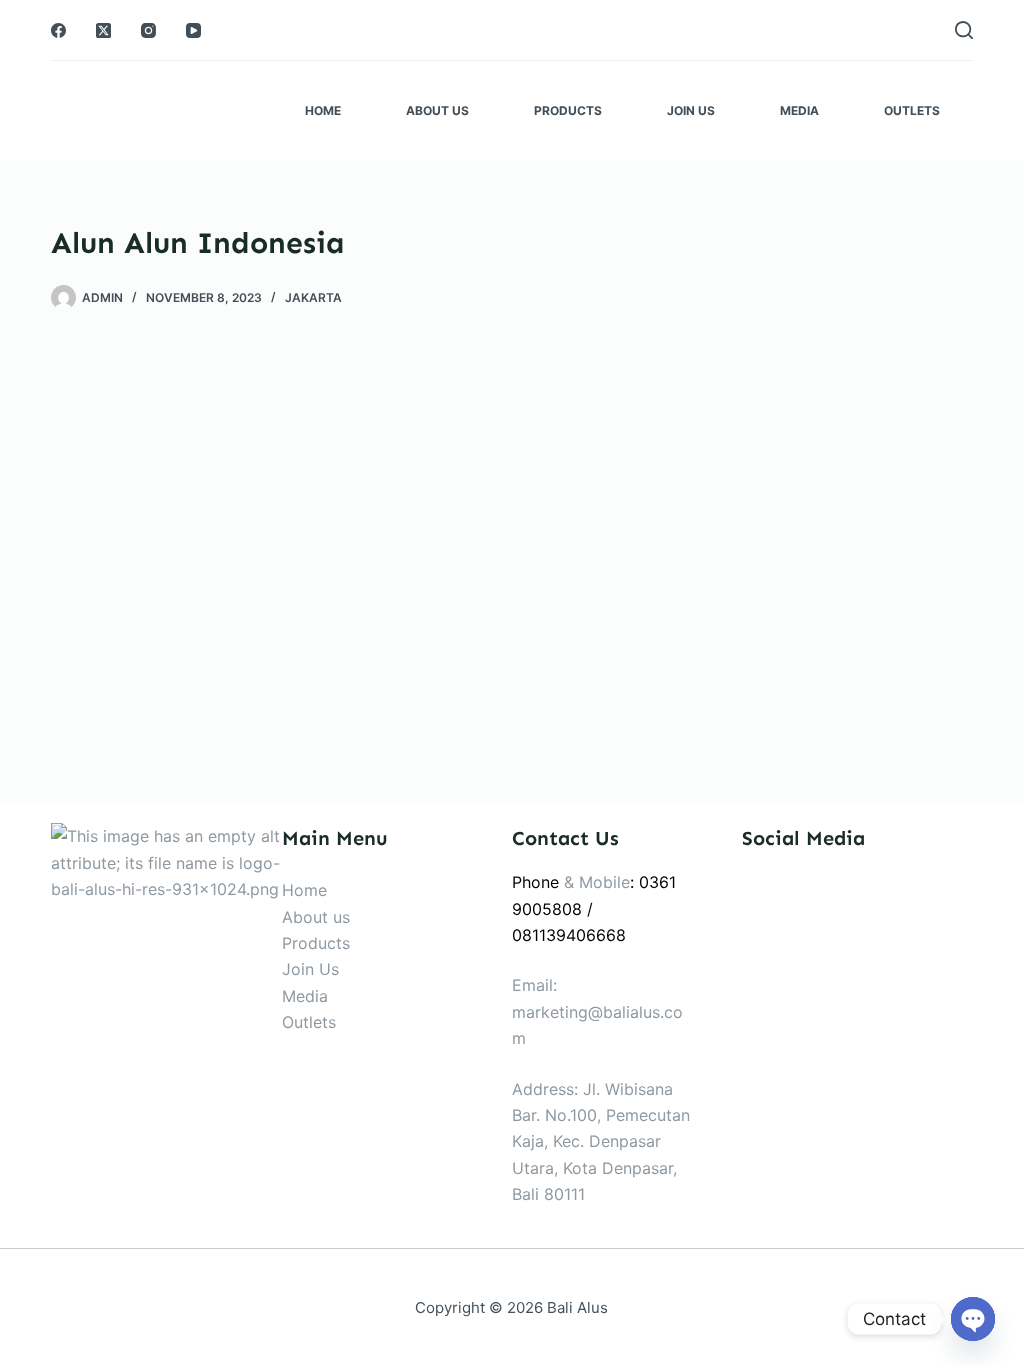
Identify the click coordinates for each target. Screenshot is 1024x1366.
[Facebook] (58, 30)
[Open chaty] (973, 1319)
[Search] (964, 30)
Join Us (691, 110)
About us (316, 917)
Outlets (912, 110)
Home (323, 110)
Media (799, 110)
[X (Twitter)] (103, 30)
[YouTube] (193, 30)
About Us (437, 110)
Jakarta (313, 297)
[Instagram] (148, 30)
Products (568, 110)
